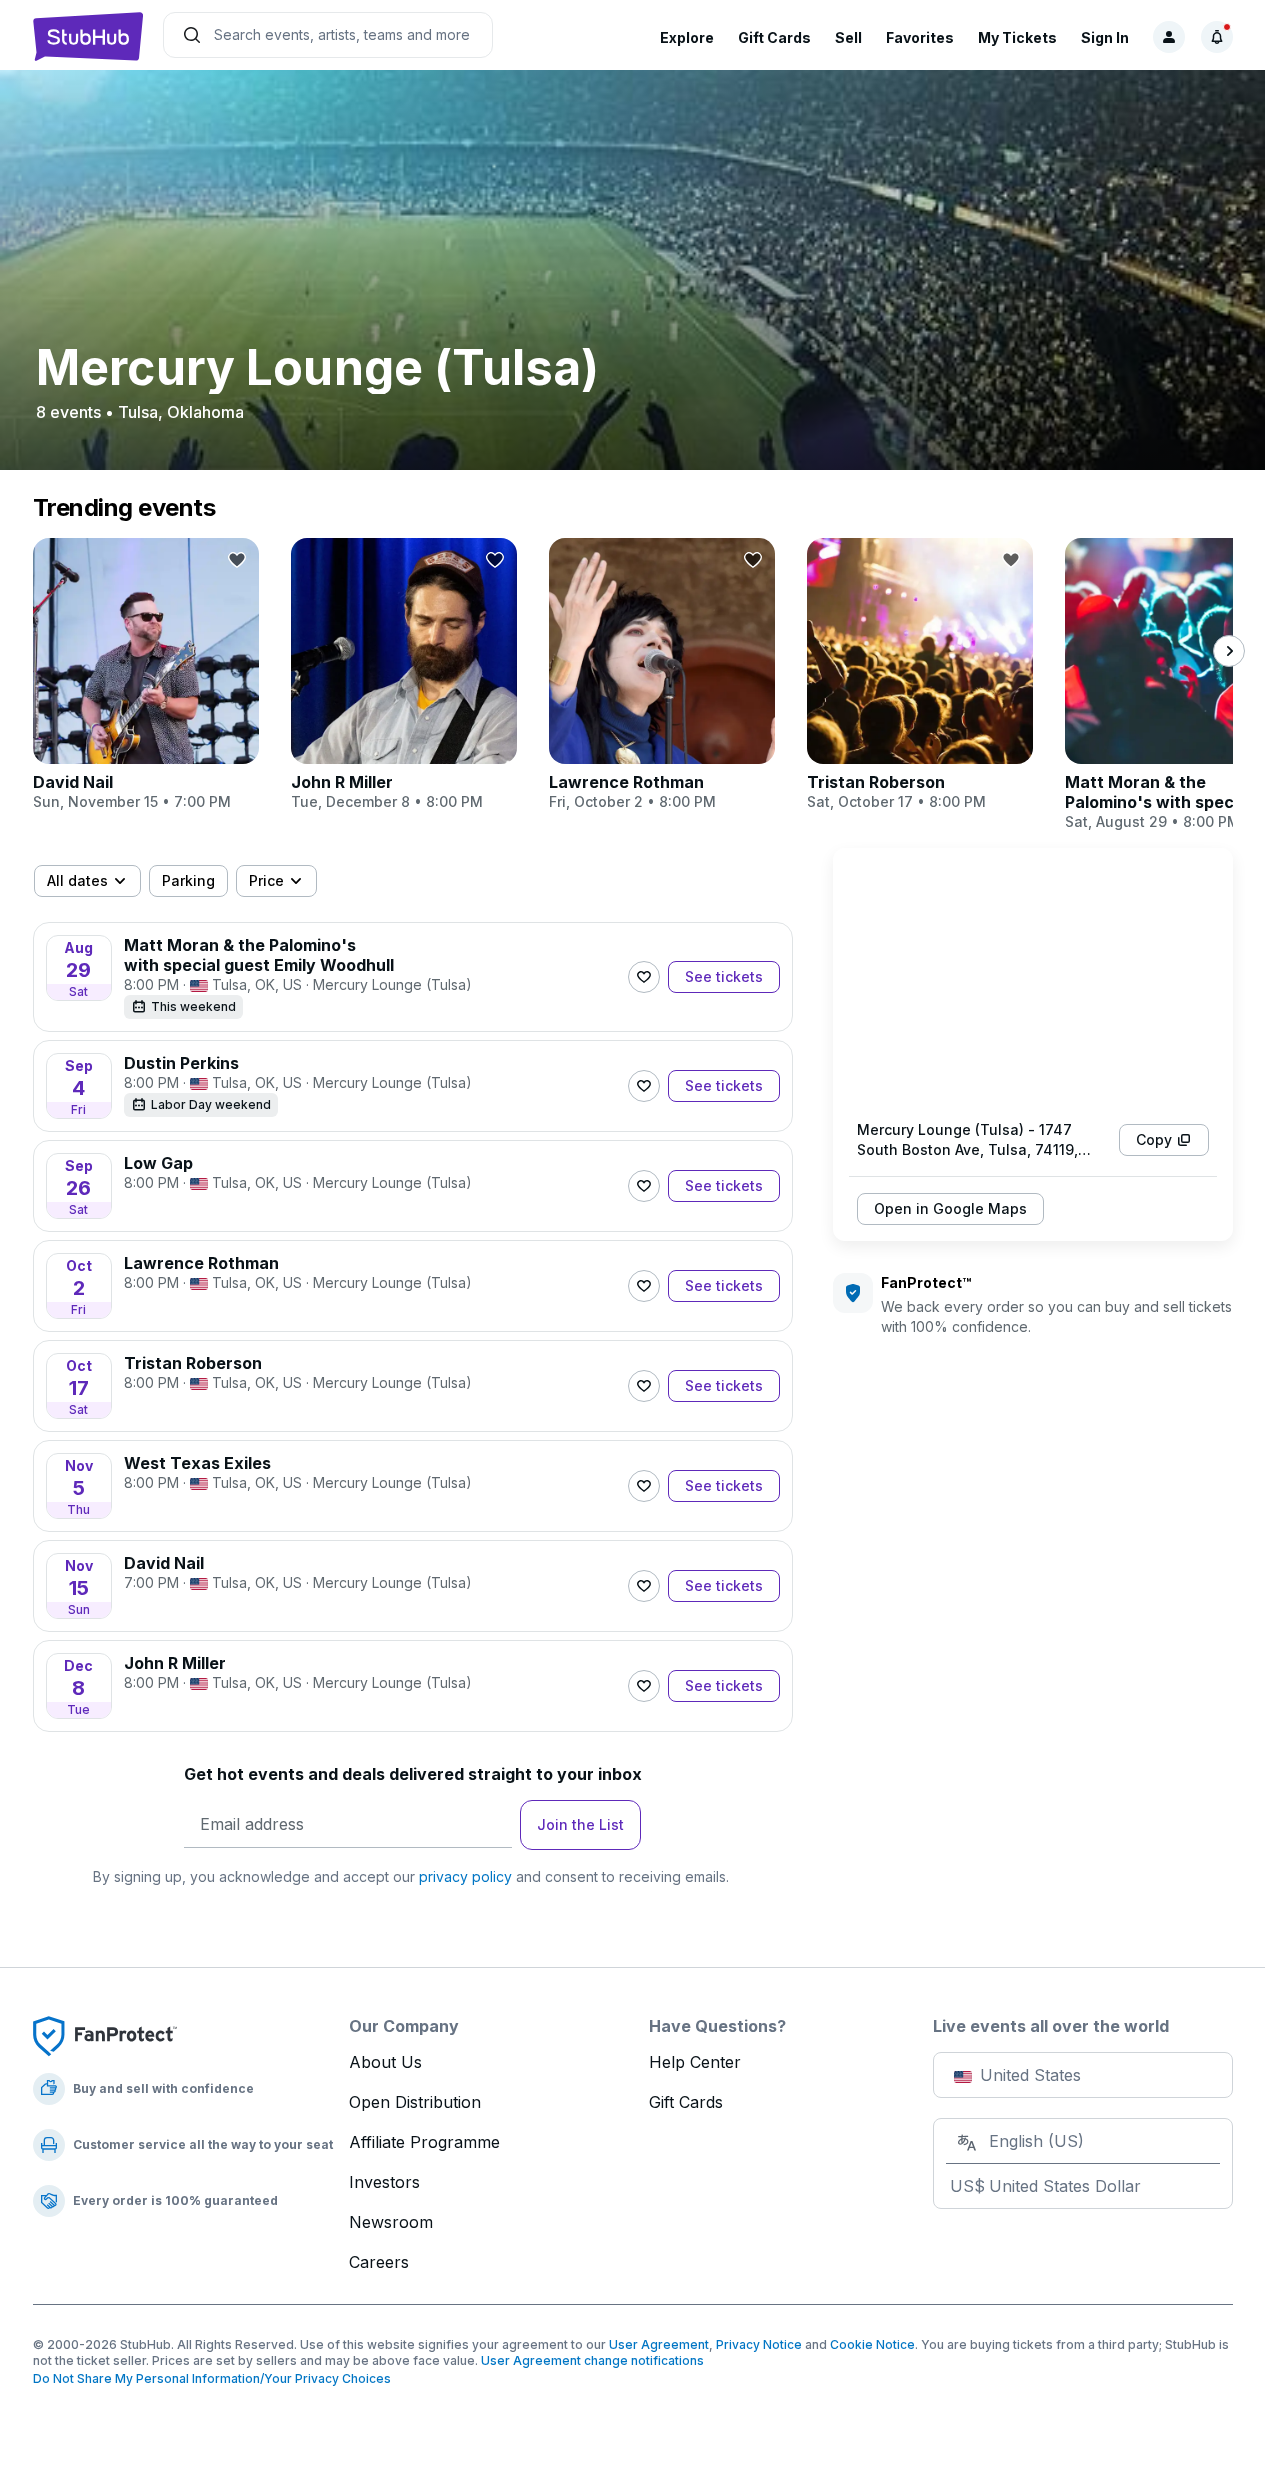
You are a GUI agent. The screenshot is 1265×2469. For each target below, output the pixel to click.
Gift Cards (774, 37)
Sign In (1105, 37)
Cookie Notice (872, 2344)
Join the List (580, 1824)
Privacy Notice (759, 2344)
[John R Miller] (404, 675)
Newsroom (391, 2222)
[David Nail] (146, 675)
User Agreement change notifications (592, 2360)
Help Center (695, 2062)
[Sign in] (1169, 37)
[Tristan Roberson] (920, 675)
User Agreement (659, 2344)
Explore (687, 37)
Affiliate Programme (424, 2142)
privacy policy (465, 1876)
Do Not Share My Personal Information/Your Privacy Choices (212, 2378)
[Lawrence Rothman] (662, 675)
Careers (379, 2262)
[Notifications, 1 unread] (1217, 37)
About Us (385, 2062)
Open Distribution (415, 2102)
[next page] (1229, 651)
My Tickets (1017, 37)
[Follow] (644, 977)
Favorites (920, 37)
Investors (384, 2182)
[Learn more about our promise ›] (105, 2035)
